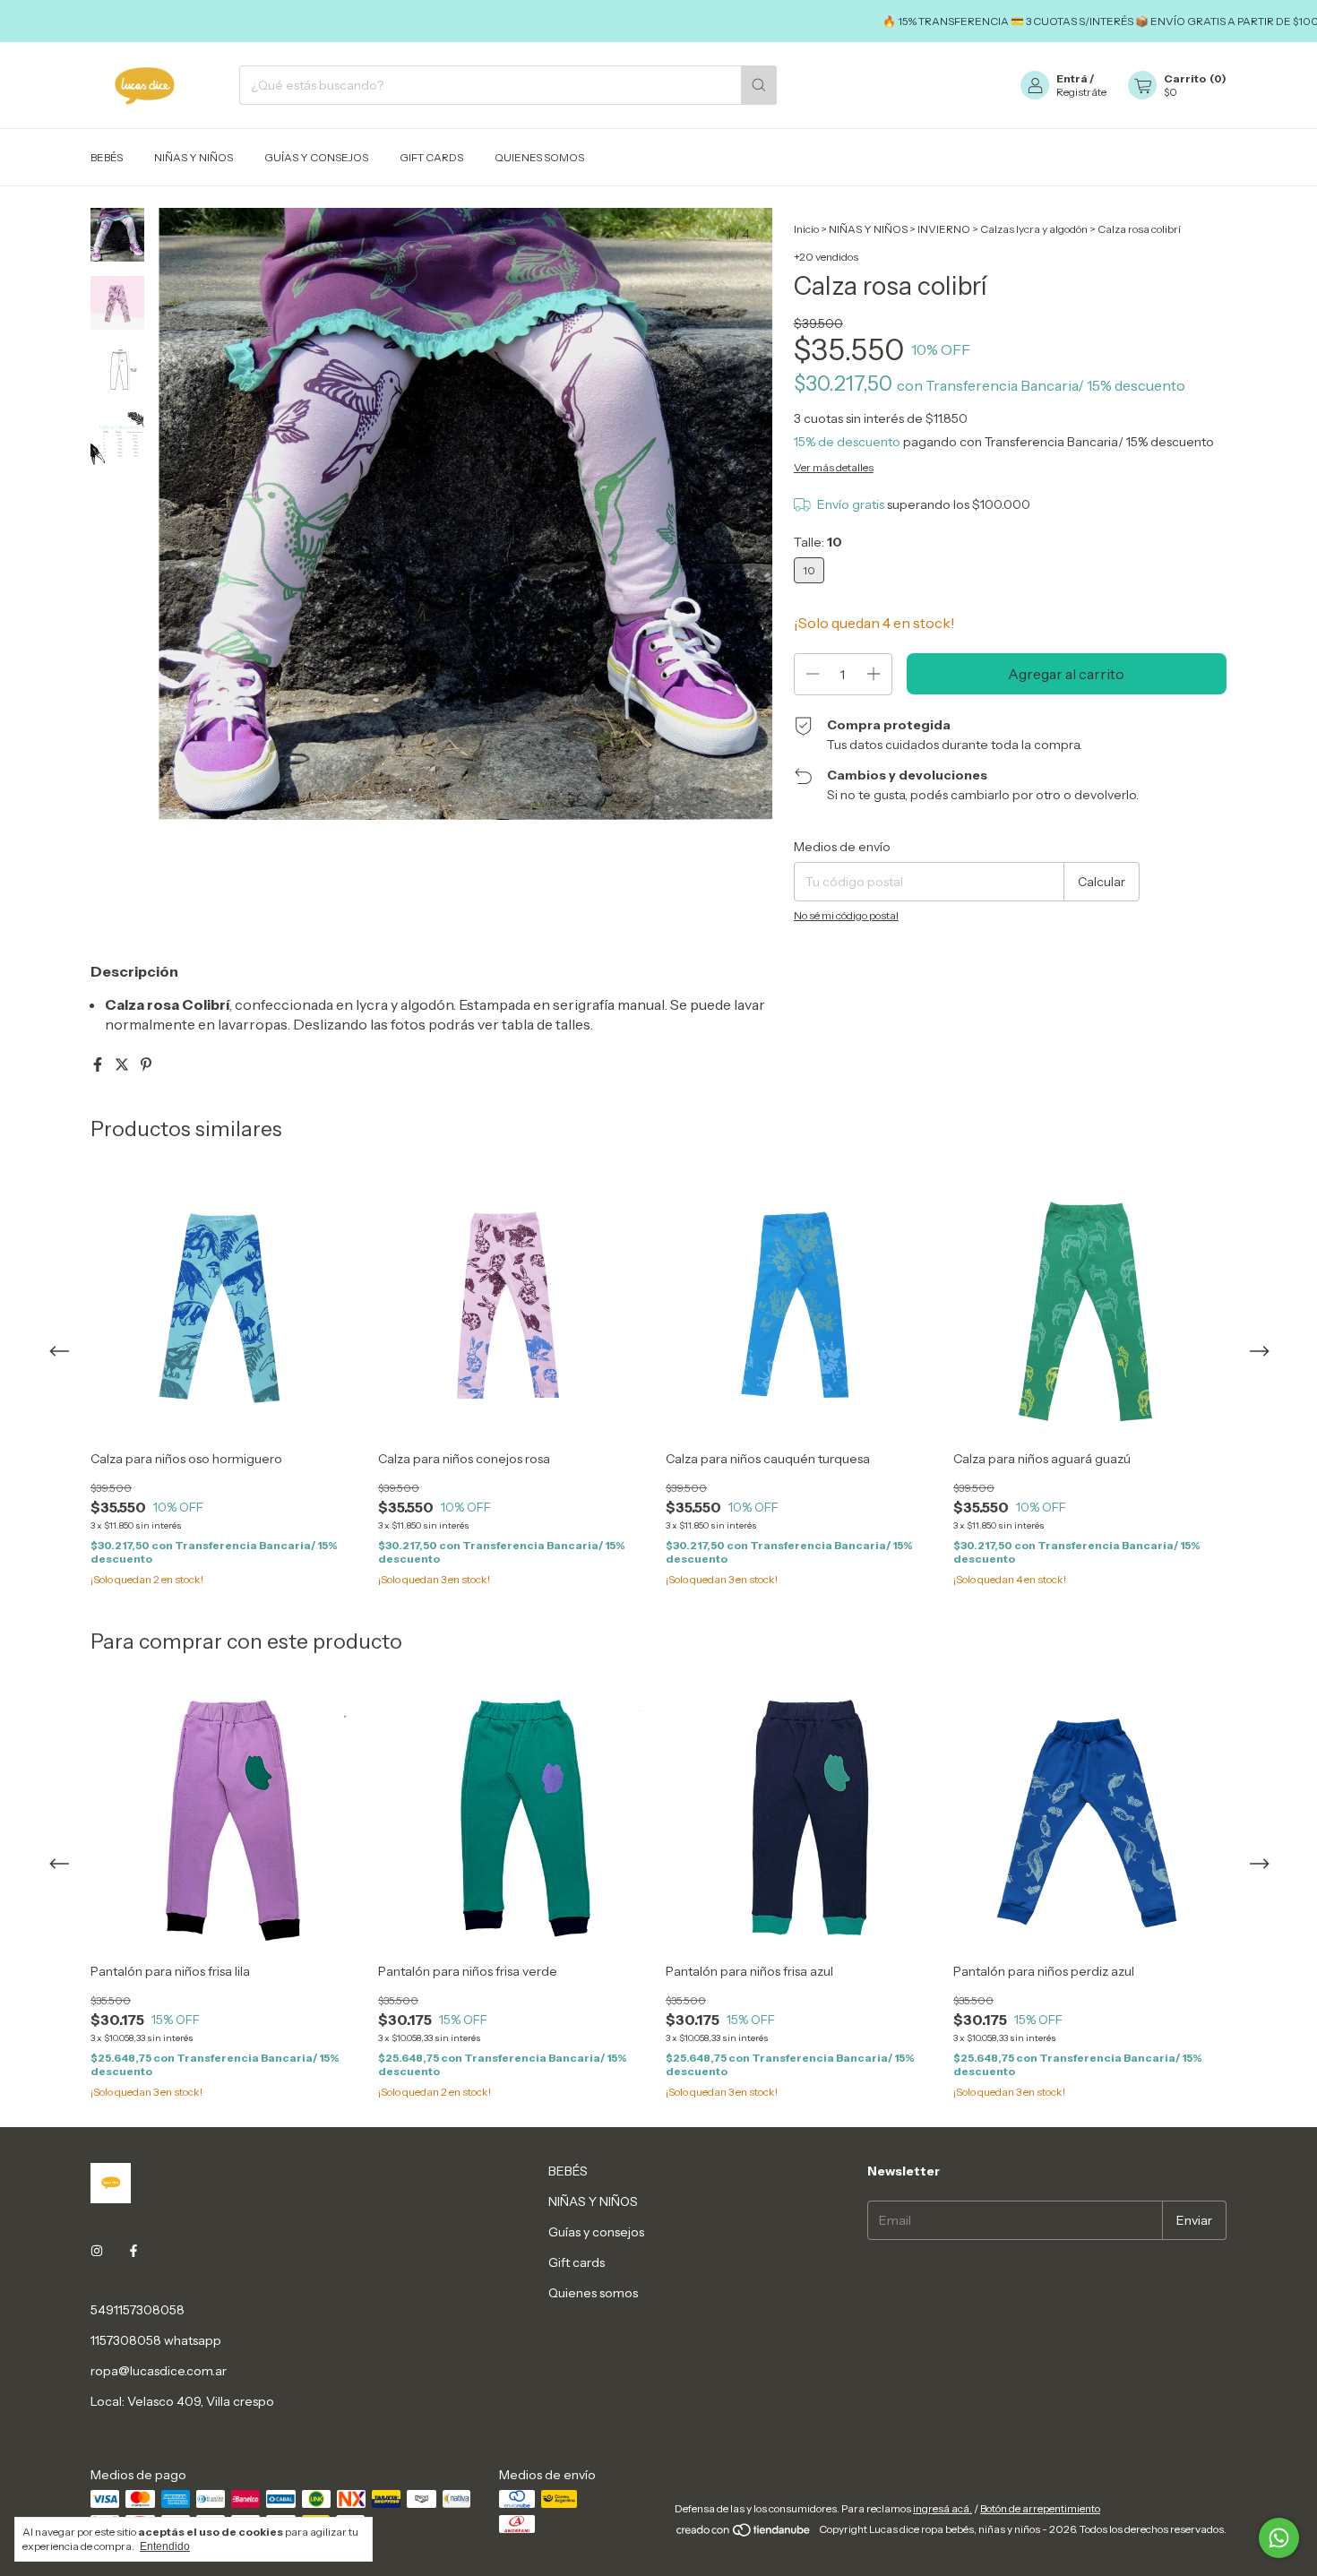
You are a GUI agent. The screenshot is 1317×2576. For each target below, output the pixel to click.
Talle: (818, 542)
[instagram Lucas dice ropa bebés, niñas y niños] (97, 2251)
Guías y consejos (316, 157)
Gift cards (431, 157)
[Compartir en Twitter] (123, 1064)
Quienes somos (539, 157)
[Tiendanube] (744, 2533)
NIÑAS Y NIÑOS (194, 157)
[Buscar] (759, 85)
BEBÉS (107, 157)
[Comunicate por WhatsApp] (1279, 2538)
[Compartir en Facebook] (99, 1064)
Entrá (1072, 78)
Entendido (165, 2546)
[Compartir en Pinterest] (146, 1064)
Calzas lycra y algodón (1034, 229)
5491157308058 (138, 2310)
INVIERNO (945, 229)
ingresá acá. (943, 2508)
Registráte (1081, 92)
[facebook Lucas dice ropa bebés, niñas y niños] (133, 2251)
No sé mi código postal (846, 915)
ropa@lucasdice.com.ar (159, 2371)
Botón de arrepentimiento (1040, 2508)
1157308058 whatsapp (156, 2340)
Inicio (806, 229)
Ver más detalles (834, 467)
